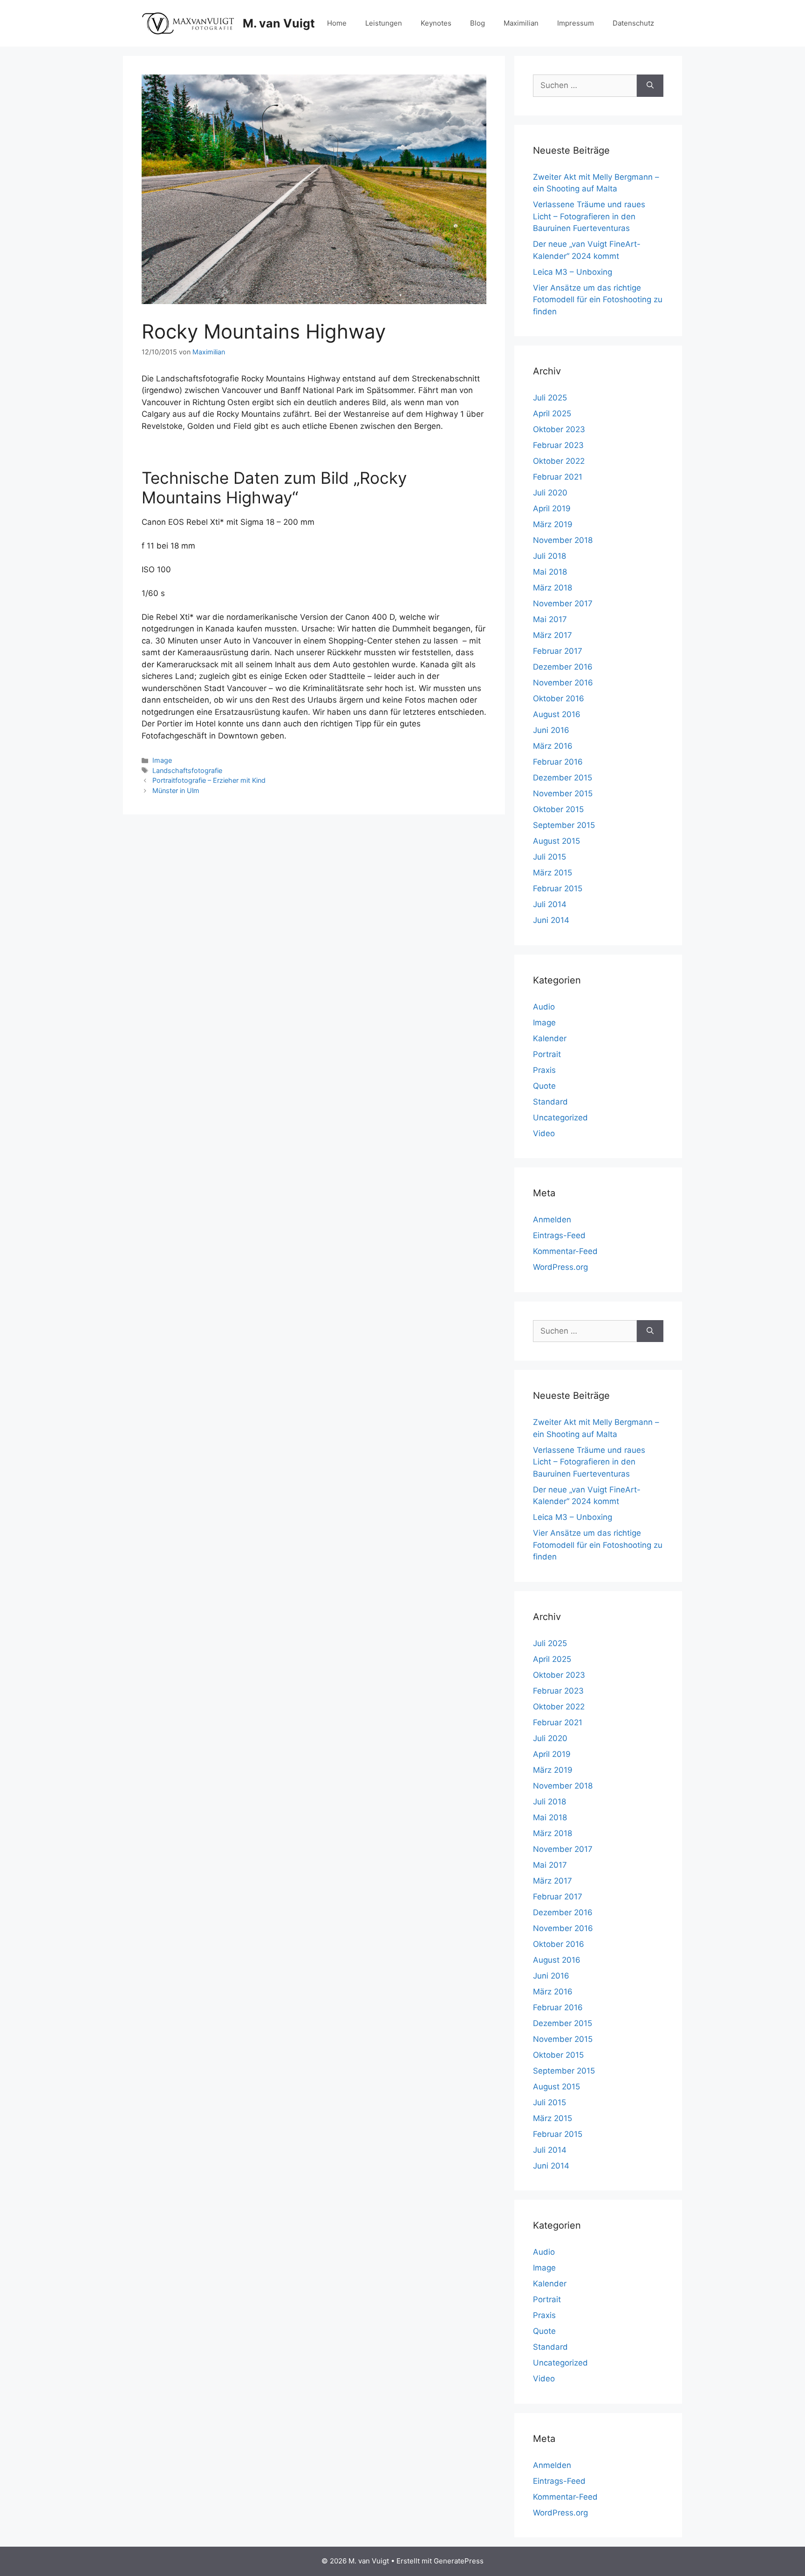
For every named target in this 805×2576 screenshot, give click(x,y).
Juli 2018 (549, 556)
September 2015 (564, 825)
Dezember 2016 (563, 667)
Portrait (547, 1054)
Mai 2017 (550, 619)
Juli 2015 (549, 857)
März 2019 (553, 524)
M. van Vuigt (279, 23)
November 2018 (563, 540)
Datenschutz (633, 23)
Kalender (550, 1038)
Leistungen (384, 23)
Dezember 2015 (563, 778)
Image (162, 760)
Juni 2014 (551, 920)
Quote (544, 1086)
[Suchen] (650, 86)
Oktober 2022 (559, 461)
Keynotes (436, 23)
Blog (478, 23)
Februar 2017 (558, 651)
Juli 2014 (550, 904)
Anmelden (552, 1220)
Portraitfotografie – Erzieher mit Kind (209, 780)
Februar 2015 (558, 888)
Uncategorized (560, 1118)
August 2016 (557, 714)
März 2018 (553, 588)
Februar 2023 (558, 445)
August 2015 (556, 841)
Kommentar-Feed (565, 1251)
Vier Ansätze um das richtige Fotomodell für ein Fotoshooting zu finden (598, 300)
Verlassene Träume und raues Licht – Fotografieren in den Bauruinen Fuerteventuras (589, 216)
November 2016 (563, 683)
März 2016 (553, 746)
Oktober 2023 (559, 429)
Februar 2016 (558, 762)
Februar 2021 (558, 477)
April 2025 (552, 414)
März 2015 (553, 873)
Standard (550, 1102)
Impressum (576, 23)
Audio (544, 1007)
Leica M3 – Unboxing (573, 272)
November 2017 (563, 603)
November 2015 (563, 793)
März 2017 (553, 635)
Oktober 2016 (559, 698)
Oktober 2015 (558, 809)
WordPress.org (560, 1267)
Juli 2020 (550, 493)
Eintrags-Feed (559, 1235)
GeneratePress (459, 2561)
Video (544, 1133)
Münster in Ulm (176, 790)
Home (337, 23)
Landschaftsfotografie (187, 770)
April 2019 (552, 508)
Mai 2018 (550, 572)
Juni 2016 (551, 730)
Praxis (544, 1070)
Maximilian (521, 23)
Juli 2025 (550, 398)
